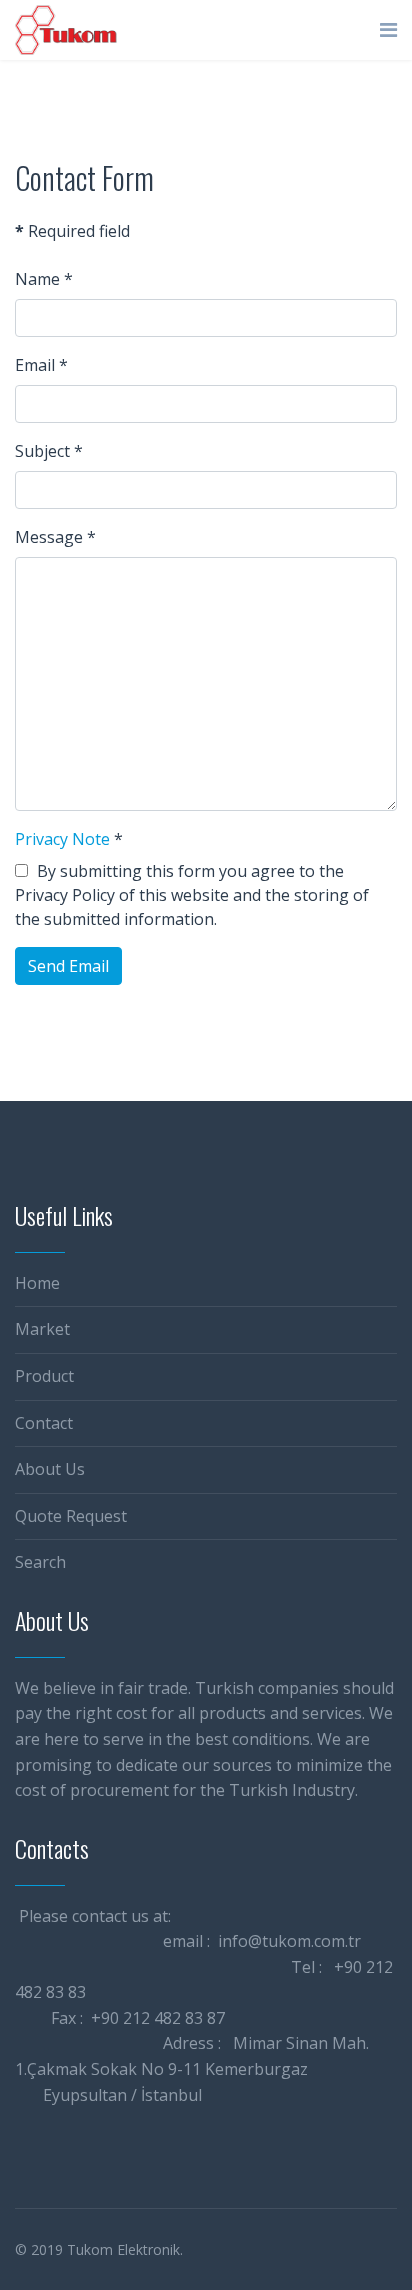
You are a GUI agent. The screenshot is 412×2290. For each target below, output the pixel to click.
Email (41, 365)
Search (40, 1562)
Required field (72, 231)
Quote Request (71, 1516)
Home (37, 1283)
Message (55, 537)
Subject (49, 451)
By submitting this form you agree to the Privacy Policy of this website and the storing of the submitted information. (192, 895)
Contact (44, 1423)
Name (44, 279)
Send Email (68, 966)
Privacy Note (62, 839)
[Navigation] (388, 30)
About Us (50, 1469)
